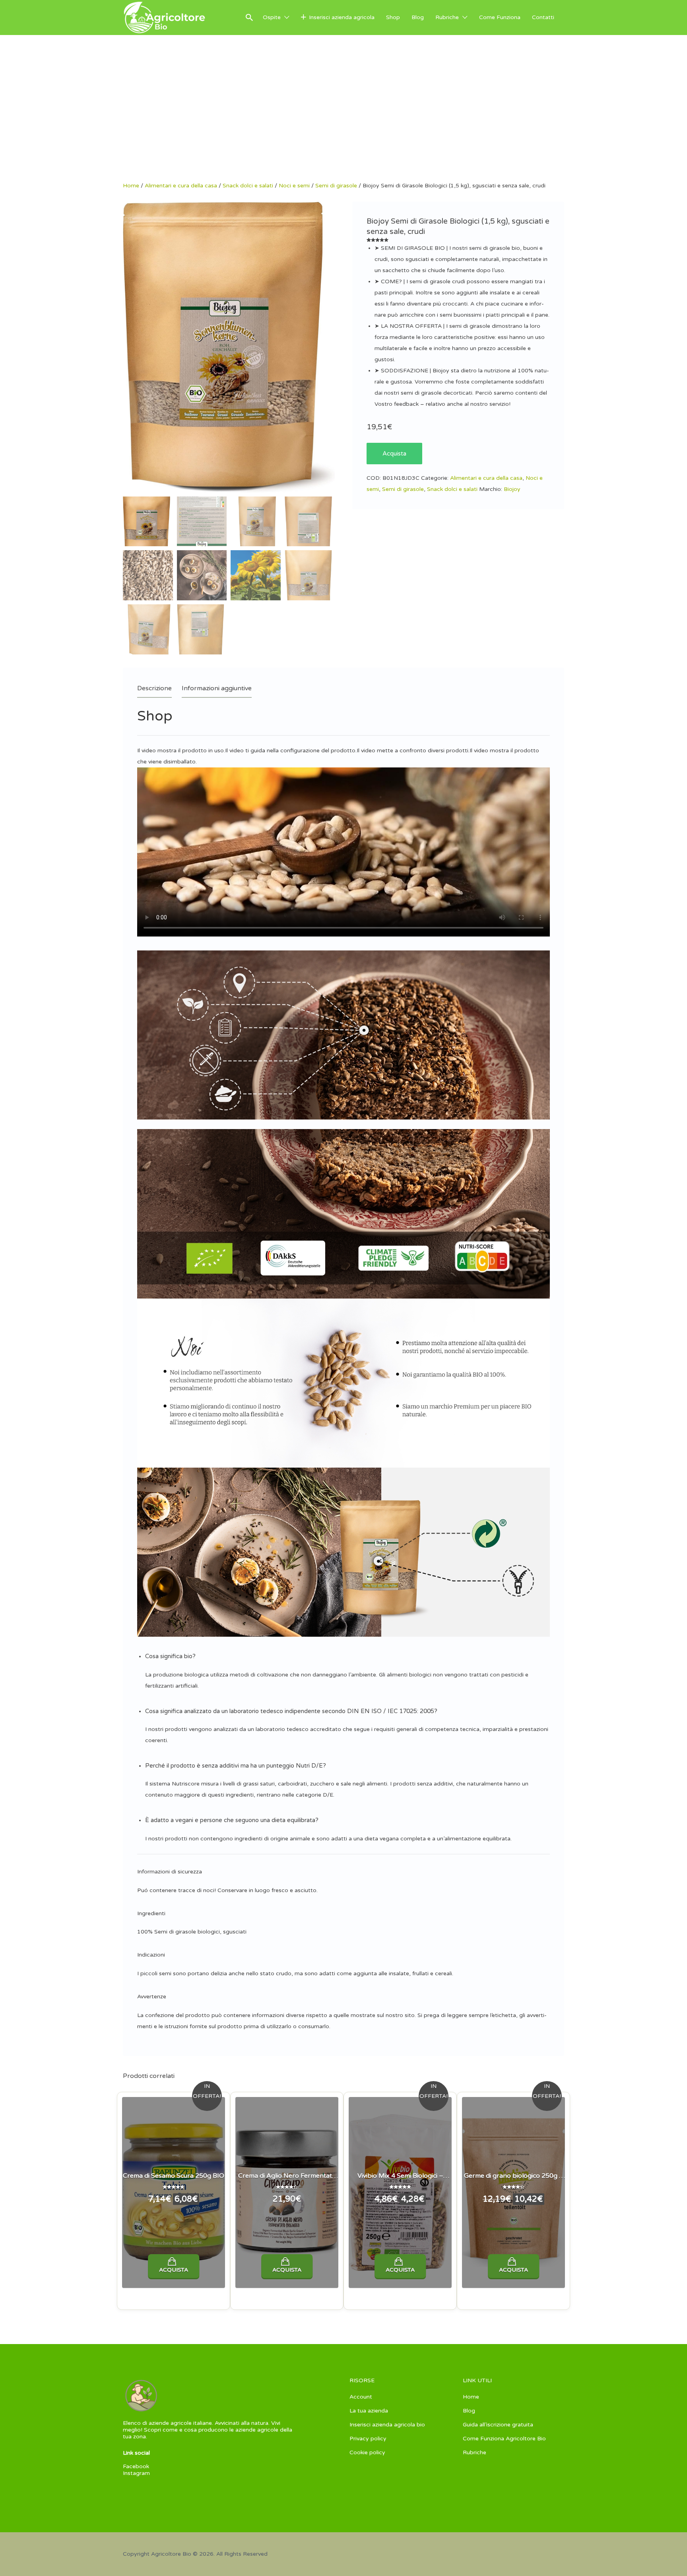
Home (131, 186)
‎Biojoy (512, 489)
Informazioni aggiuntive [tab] (217, 688)
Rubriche (447, 17)
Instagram (136, 2473)
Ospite (272, 17)
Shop (393, 17)
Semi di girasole (336, 186)
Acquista (394, 454)
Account (361, 2397)
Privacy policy (368, 2439)
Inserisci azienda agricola (342, 17)
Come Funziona (500, 17)
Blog (418, 17)
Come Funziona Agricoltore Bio (504, 2439)
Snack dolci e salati (248, 186)
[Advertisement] (343, 123)
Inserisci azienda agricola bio (387, 2425)
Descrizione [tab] (154, 688)
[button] (347, 1656)
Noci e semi (294, 186)
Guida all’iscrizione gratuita (498, 2425)
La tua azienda (369, 2411)
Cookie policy (367, 2452)
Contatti (543, 17)
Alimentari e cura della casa (181, 186)
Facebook (136, 2466)
